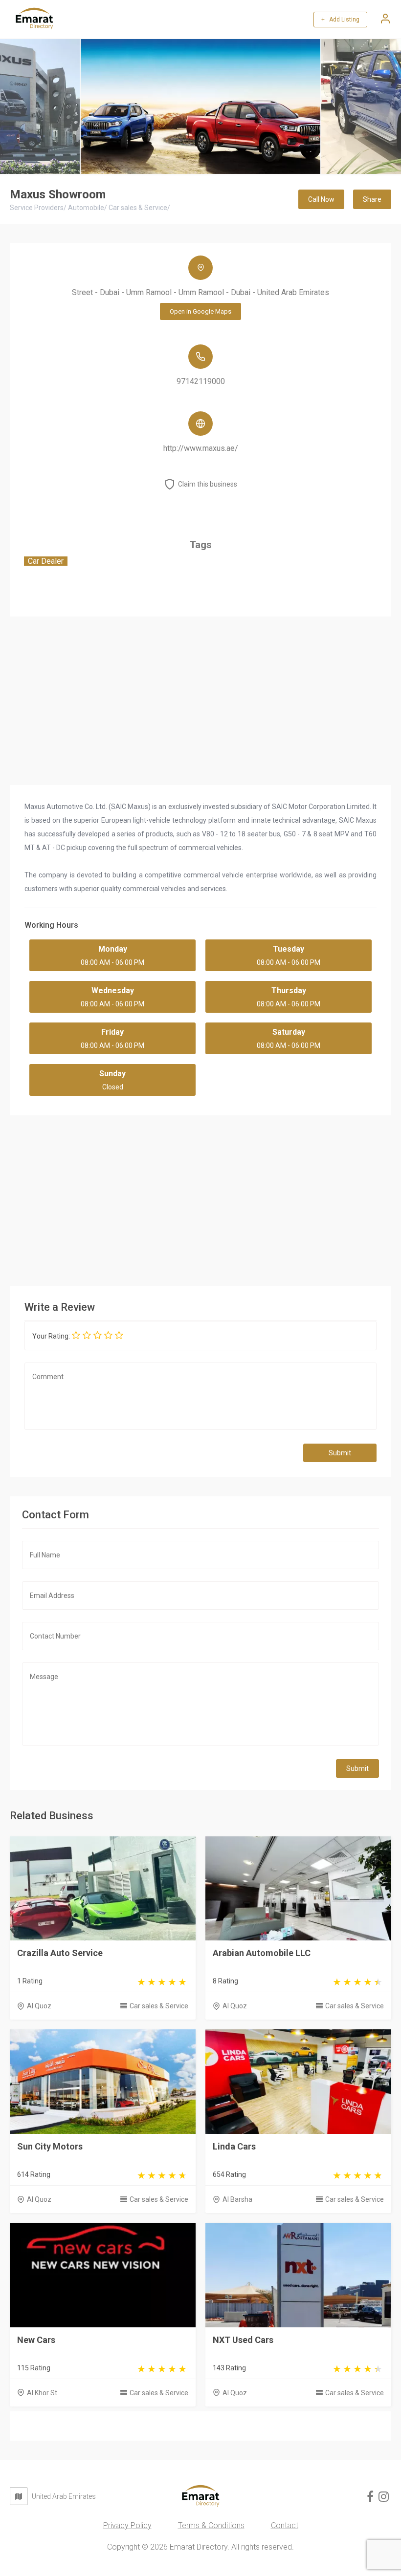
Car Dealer (46, 561)
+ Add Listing (340, 20)
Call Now (321, 199)
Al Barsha (237, 2199)
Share (372, 199)
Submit (340, 1453)
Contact (285, 2525)
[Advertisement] (200, 1198)
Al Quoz (39, 2006)
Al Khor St (42, 2393)
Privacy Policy (127, 2525)
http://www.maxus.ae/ (201, 448)
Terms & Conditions (211, 2525)
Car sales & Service (159, 2006)
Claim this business (208, 484)
